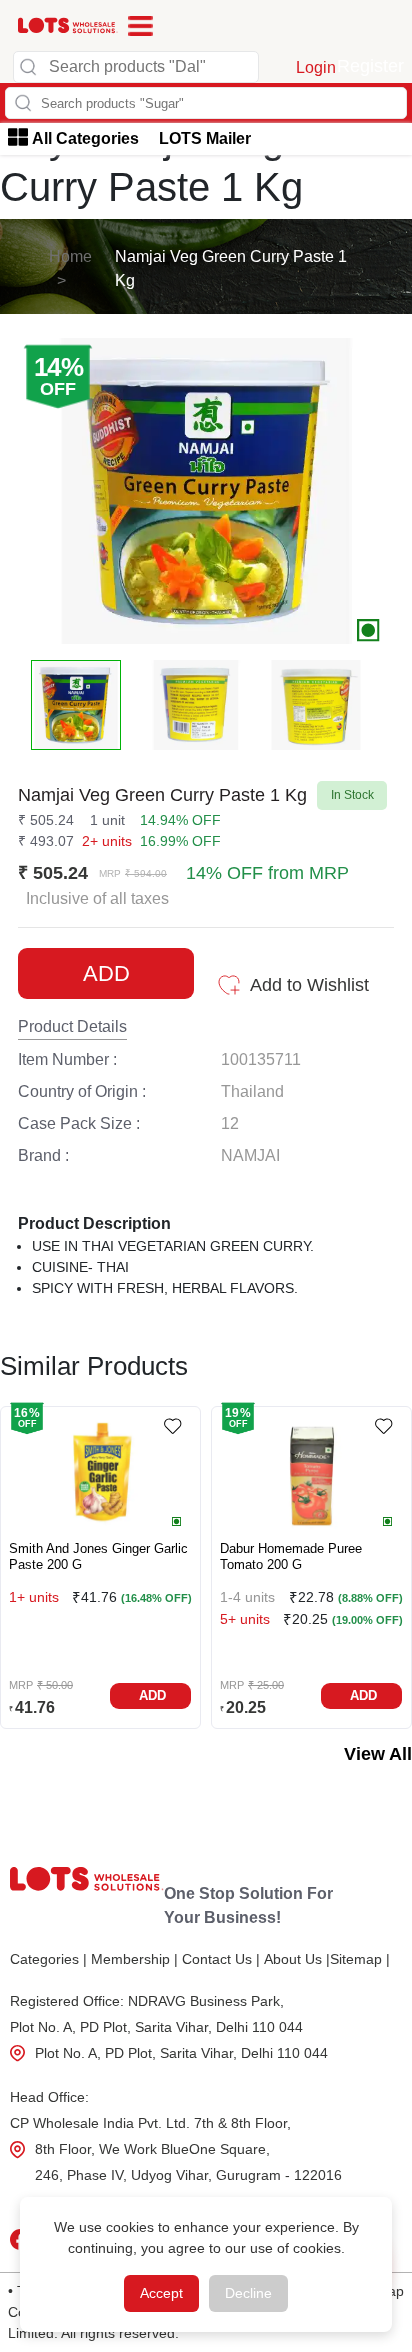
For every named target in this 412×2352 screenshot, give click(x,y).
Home (70, 256)
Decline (248, 2293)
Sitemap (360, 1959)
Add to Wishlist (309, 985)
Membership (134, 1959)
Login (316, 67)
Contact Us (221, 1959)
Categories (48, 1959)
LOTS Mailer (205, 138)
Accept (161, 2293)
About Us (297, 1959)
